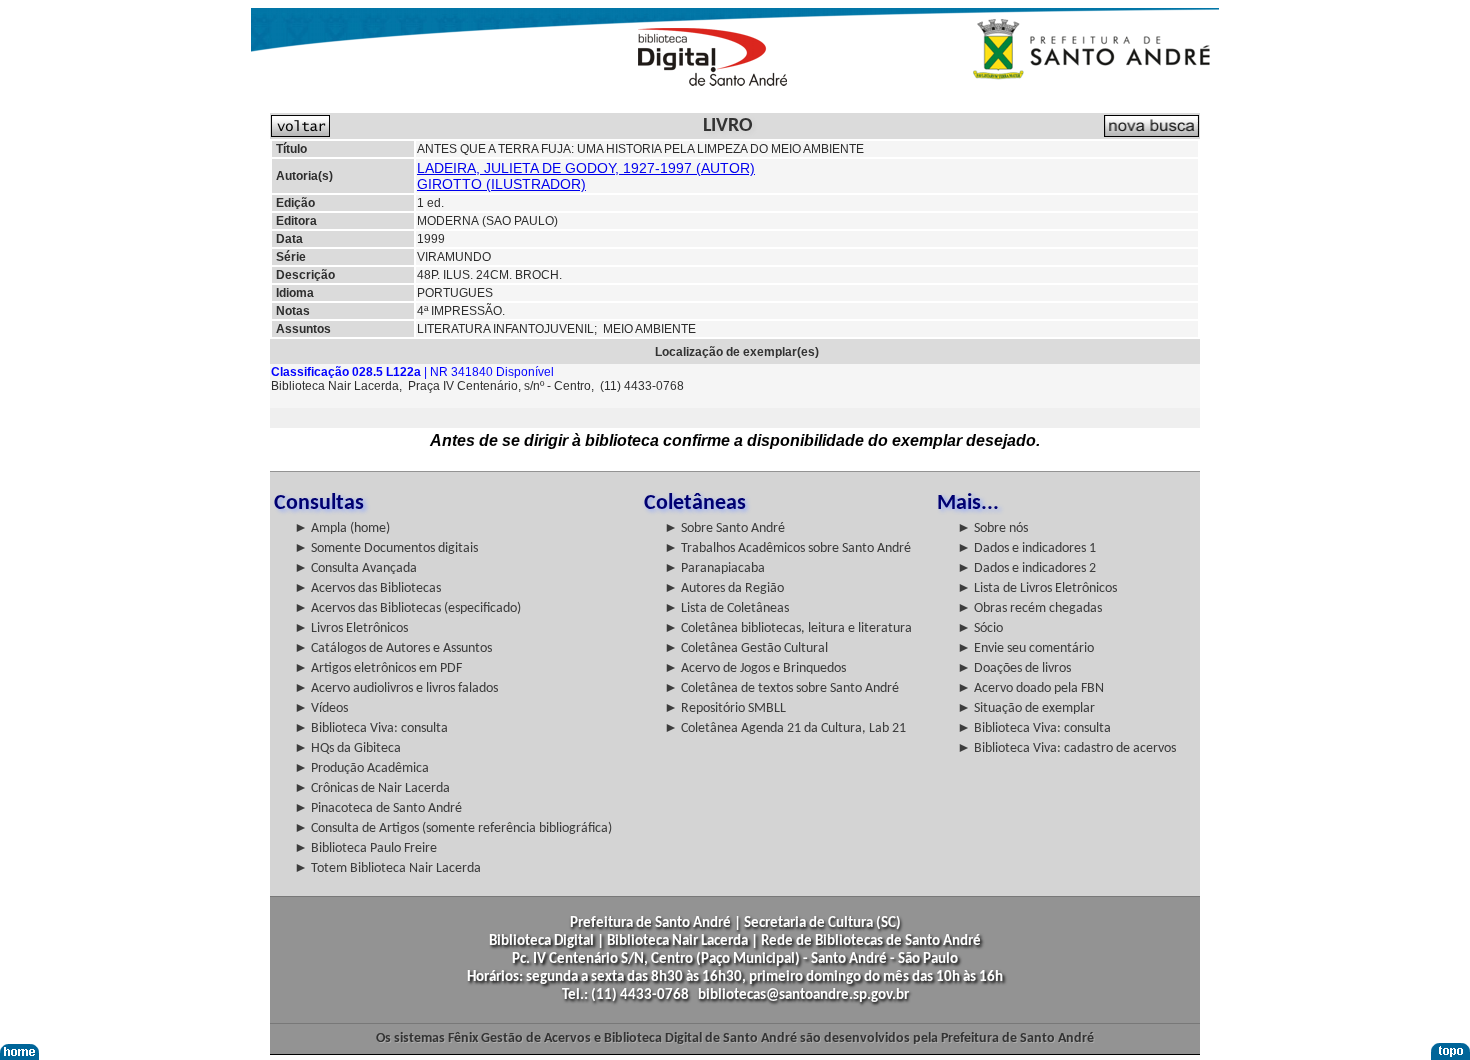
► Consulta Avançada (355, 568)
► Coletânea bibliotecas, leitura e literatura (788, 628)
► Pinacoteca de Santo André (378, 808)
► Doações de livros (1014, 668)
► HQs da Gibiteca (347, 748)
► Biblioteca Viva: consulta (371, 728)
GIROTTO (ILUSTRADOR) (501, 184)
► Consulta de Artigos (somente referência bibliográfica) (453, 828)
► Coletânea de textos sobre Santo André (781, 688)
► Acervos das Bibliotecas (367, 588)
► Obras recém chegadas (1029, 608)
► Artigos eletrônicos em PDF (378, 668)
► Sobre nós (992, 528)
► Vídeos (321, 708)
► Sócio (980, 628)
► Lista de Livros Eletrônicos (1037, 588)
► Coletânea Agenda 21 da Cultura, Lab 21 (785, 728)
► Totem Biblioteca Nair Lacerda (387, 868)
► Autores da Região (724, 588)
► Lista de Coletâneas (726, 608)
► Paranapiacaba (714, 568)
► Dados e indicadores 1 (1026, 548)
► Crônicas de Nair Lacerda (372, 788)
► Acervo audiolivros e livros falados (396, 688)
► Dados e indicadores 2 (1026, 568)
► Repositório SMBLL (725, 708)
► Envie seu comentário (1025, 648)
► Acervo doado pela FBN (1030, 688)
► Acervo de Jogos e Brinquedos (755, 668)
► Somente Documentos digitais (386, 548)
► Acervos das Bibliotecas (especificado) (407, 608)
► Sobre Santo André (724, 528)
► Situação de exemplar (1026, 708)
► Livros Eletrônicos (351, 628)
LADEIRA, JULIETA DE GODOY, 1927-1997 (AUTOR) (586, 168)
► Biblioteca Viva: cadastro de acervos (1066, 748)
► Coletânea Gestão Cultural (746, 648)
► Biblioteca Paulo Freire (365, 848)
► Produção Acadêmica (361, 768)
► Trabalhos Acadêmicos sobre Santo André (787, 548)
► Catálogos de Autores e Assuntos (393, 648)
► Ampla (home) (342, 528)
